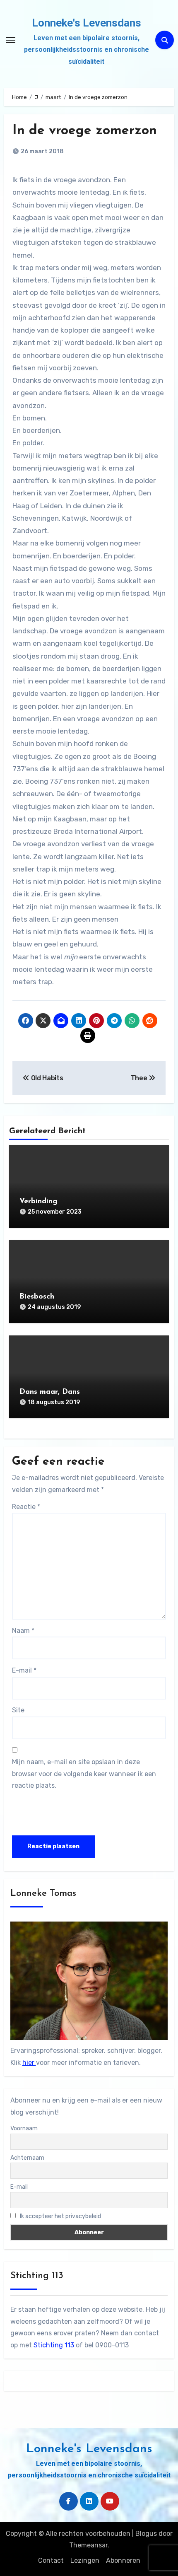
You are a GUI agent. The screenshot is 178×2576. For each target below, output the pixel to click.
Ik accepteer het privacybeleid (60, 2216)
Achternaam (27, 2158)
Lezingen (85, 2560)
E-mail (24, 1670)
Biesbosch (37, 1297)
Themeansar (88, 2545)
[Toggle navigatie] (11, 40)
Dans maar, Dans (50, 1392)
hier (29, 2063)
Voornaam (24, 2128)
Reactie (26, 1507)
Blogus (146, 2534)
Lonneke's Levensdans (87, 23)
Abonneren (123, 2560)
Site (18, 1710)
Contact (51, 2560)
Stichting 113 (54, 2345)
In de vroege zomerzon (85, 131)
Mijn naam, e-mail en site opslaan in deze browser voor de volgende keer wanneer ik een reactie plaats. (84, 1774)
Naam (23, 1631)
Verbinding (38, 1202)
